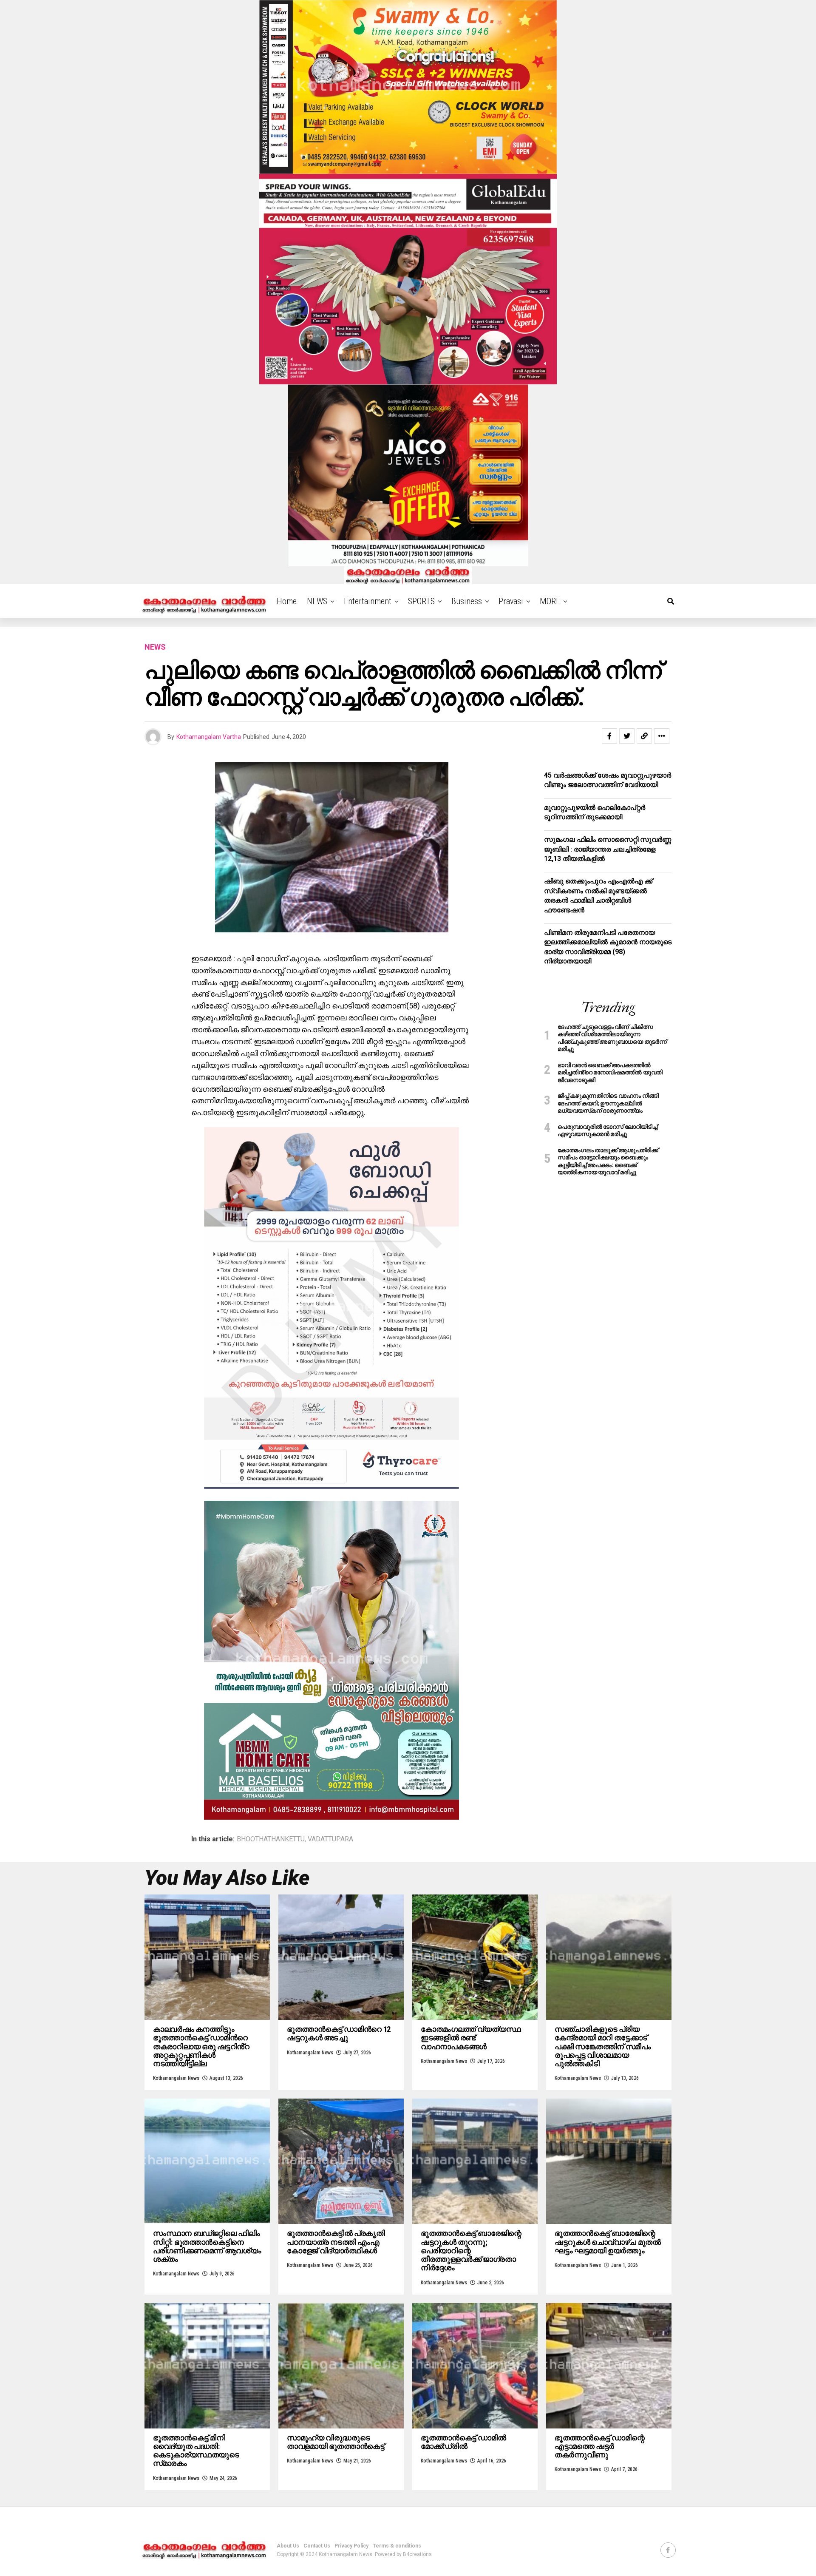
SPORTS (421, 601)
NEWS (317, 601)
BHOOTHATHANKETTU (271, 1839)
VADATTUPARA (330, 1839)
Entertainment (368, 601)
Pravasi (511, 601)
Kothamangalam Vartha (209, 737)
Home (287, 601)
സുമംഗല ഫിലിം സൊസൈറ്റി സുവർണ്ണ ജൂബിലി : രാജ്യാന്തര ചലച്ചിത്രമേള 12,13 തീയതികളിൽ (608, 849)
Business (467, 601)
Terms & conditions (397, 2546)
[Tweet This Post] (627, 736)
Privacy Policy (351, 2546)
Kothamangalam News (176, 2078)
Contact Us (317, 2546)
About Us (288, 2546)
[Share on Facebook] (609, 736)
